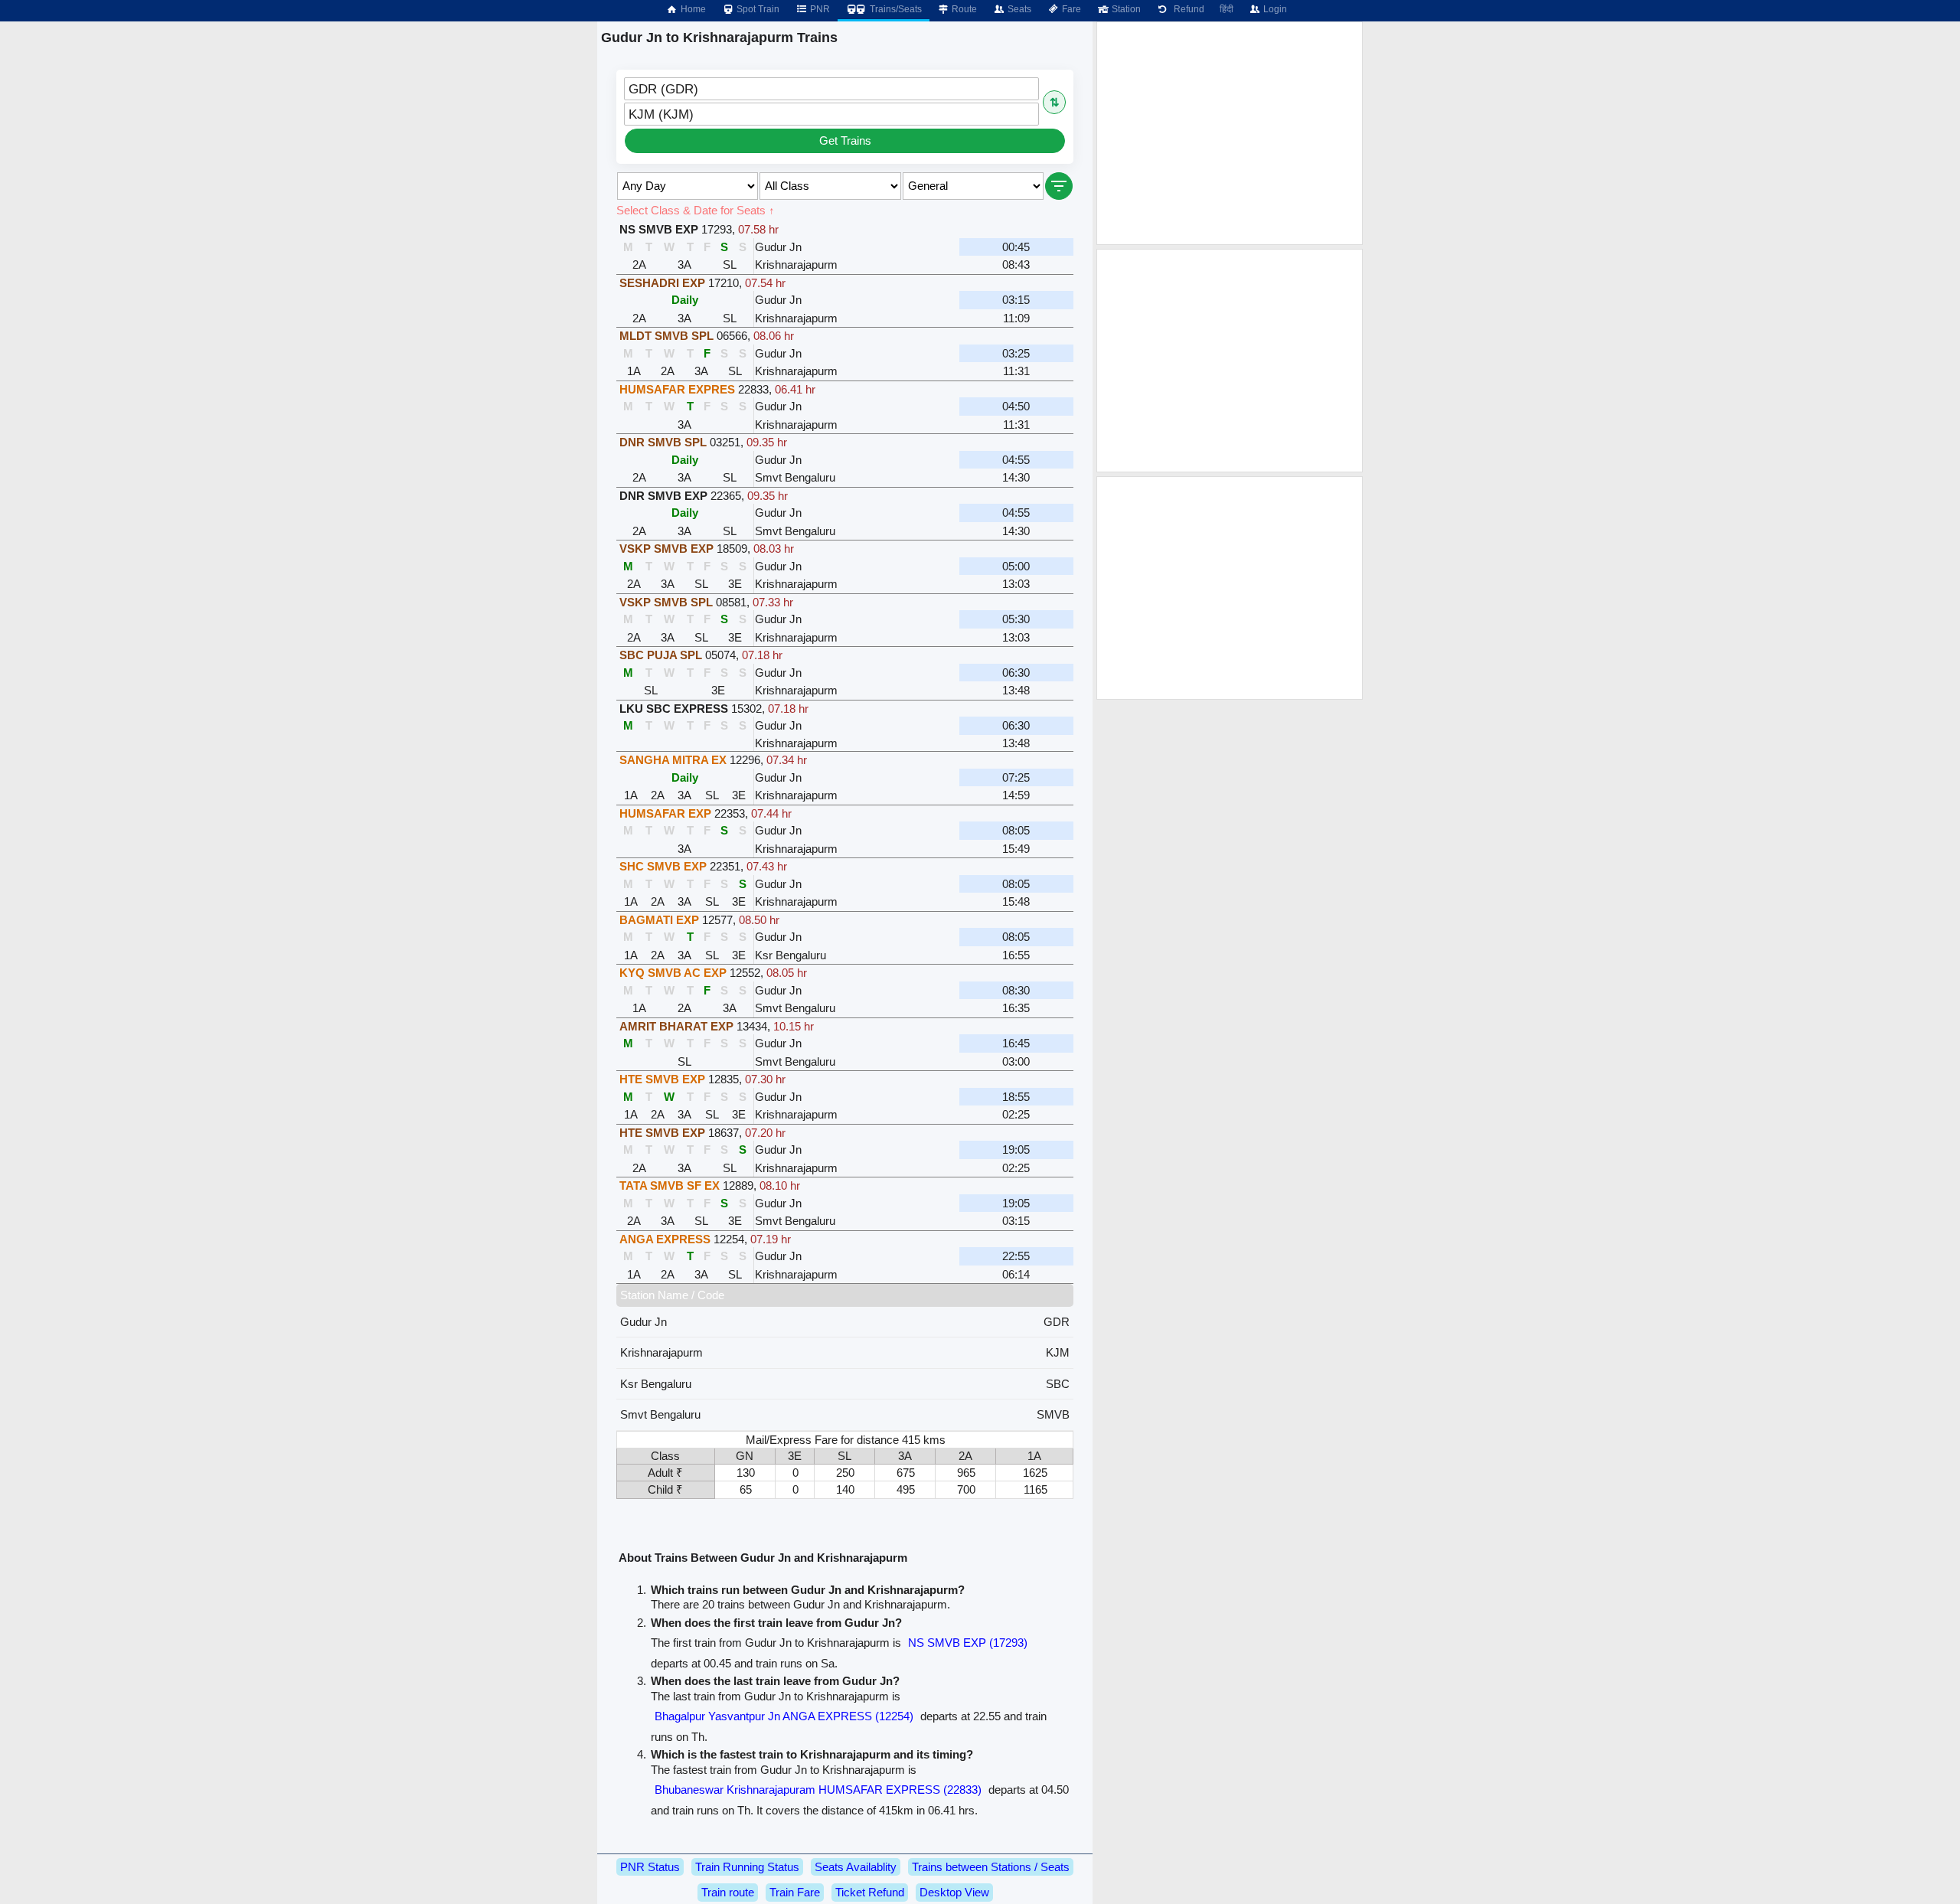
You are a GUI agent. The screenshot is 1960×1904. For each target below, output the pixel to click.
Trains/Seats (895, 9)
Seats (1018, 9)
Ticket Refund (870, 1892)
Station (1125, 9)
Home (692, 9)
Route (963, 9)
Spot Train (757, 9)
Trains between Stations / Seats (991, 1867)
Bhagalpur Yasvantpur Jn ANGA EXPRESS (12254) (784, 1716)
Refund (1187, 9)
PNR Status (650, 1867)
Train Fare (795, 1892)
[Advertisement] (1230, 133)
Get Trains (845, 140)
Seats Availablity (856, 1867)
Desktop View (954, 1892)
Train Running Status (747, 1867)
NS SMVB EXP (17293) (968, 1643)
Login (1274, 9)
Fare (1070, 9)
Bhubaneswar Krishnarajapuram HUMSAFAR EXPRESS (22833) (818, 1790)
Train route (728, 1892)
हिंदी (1227, 9)
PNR (819, 9)
